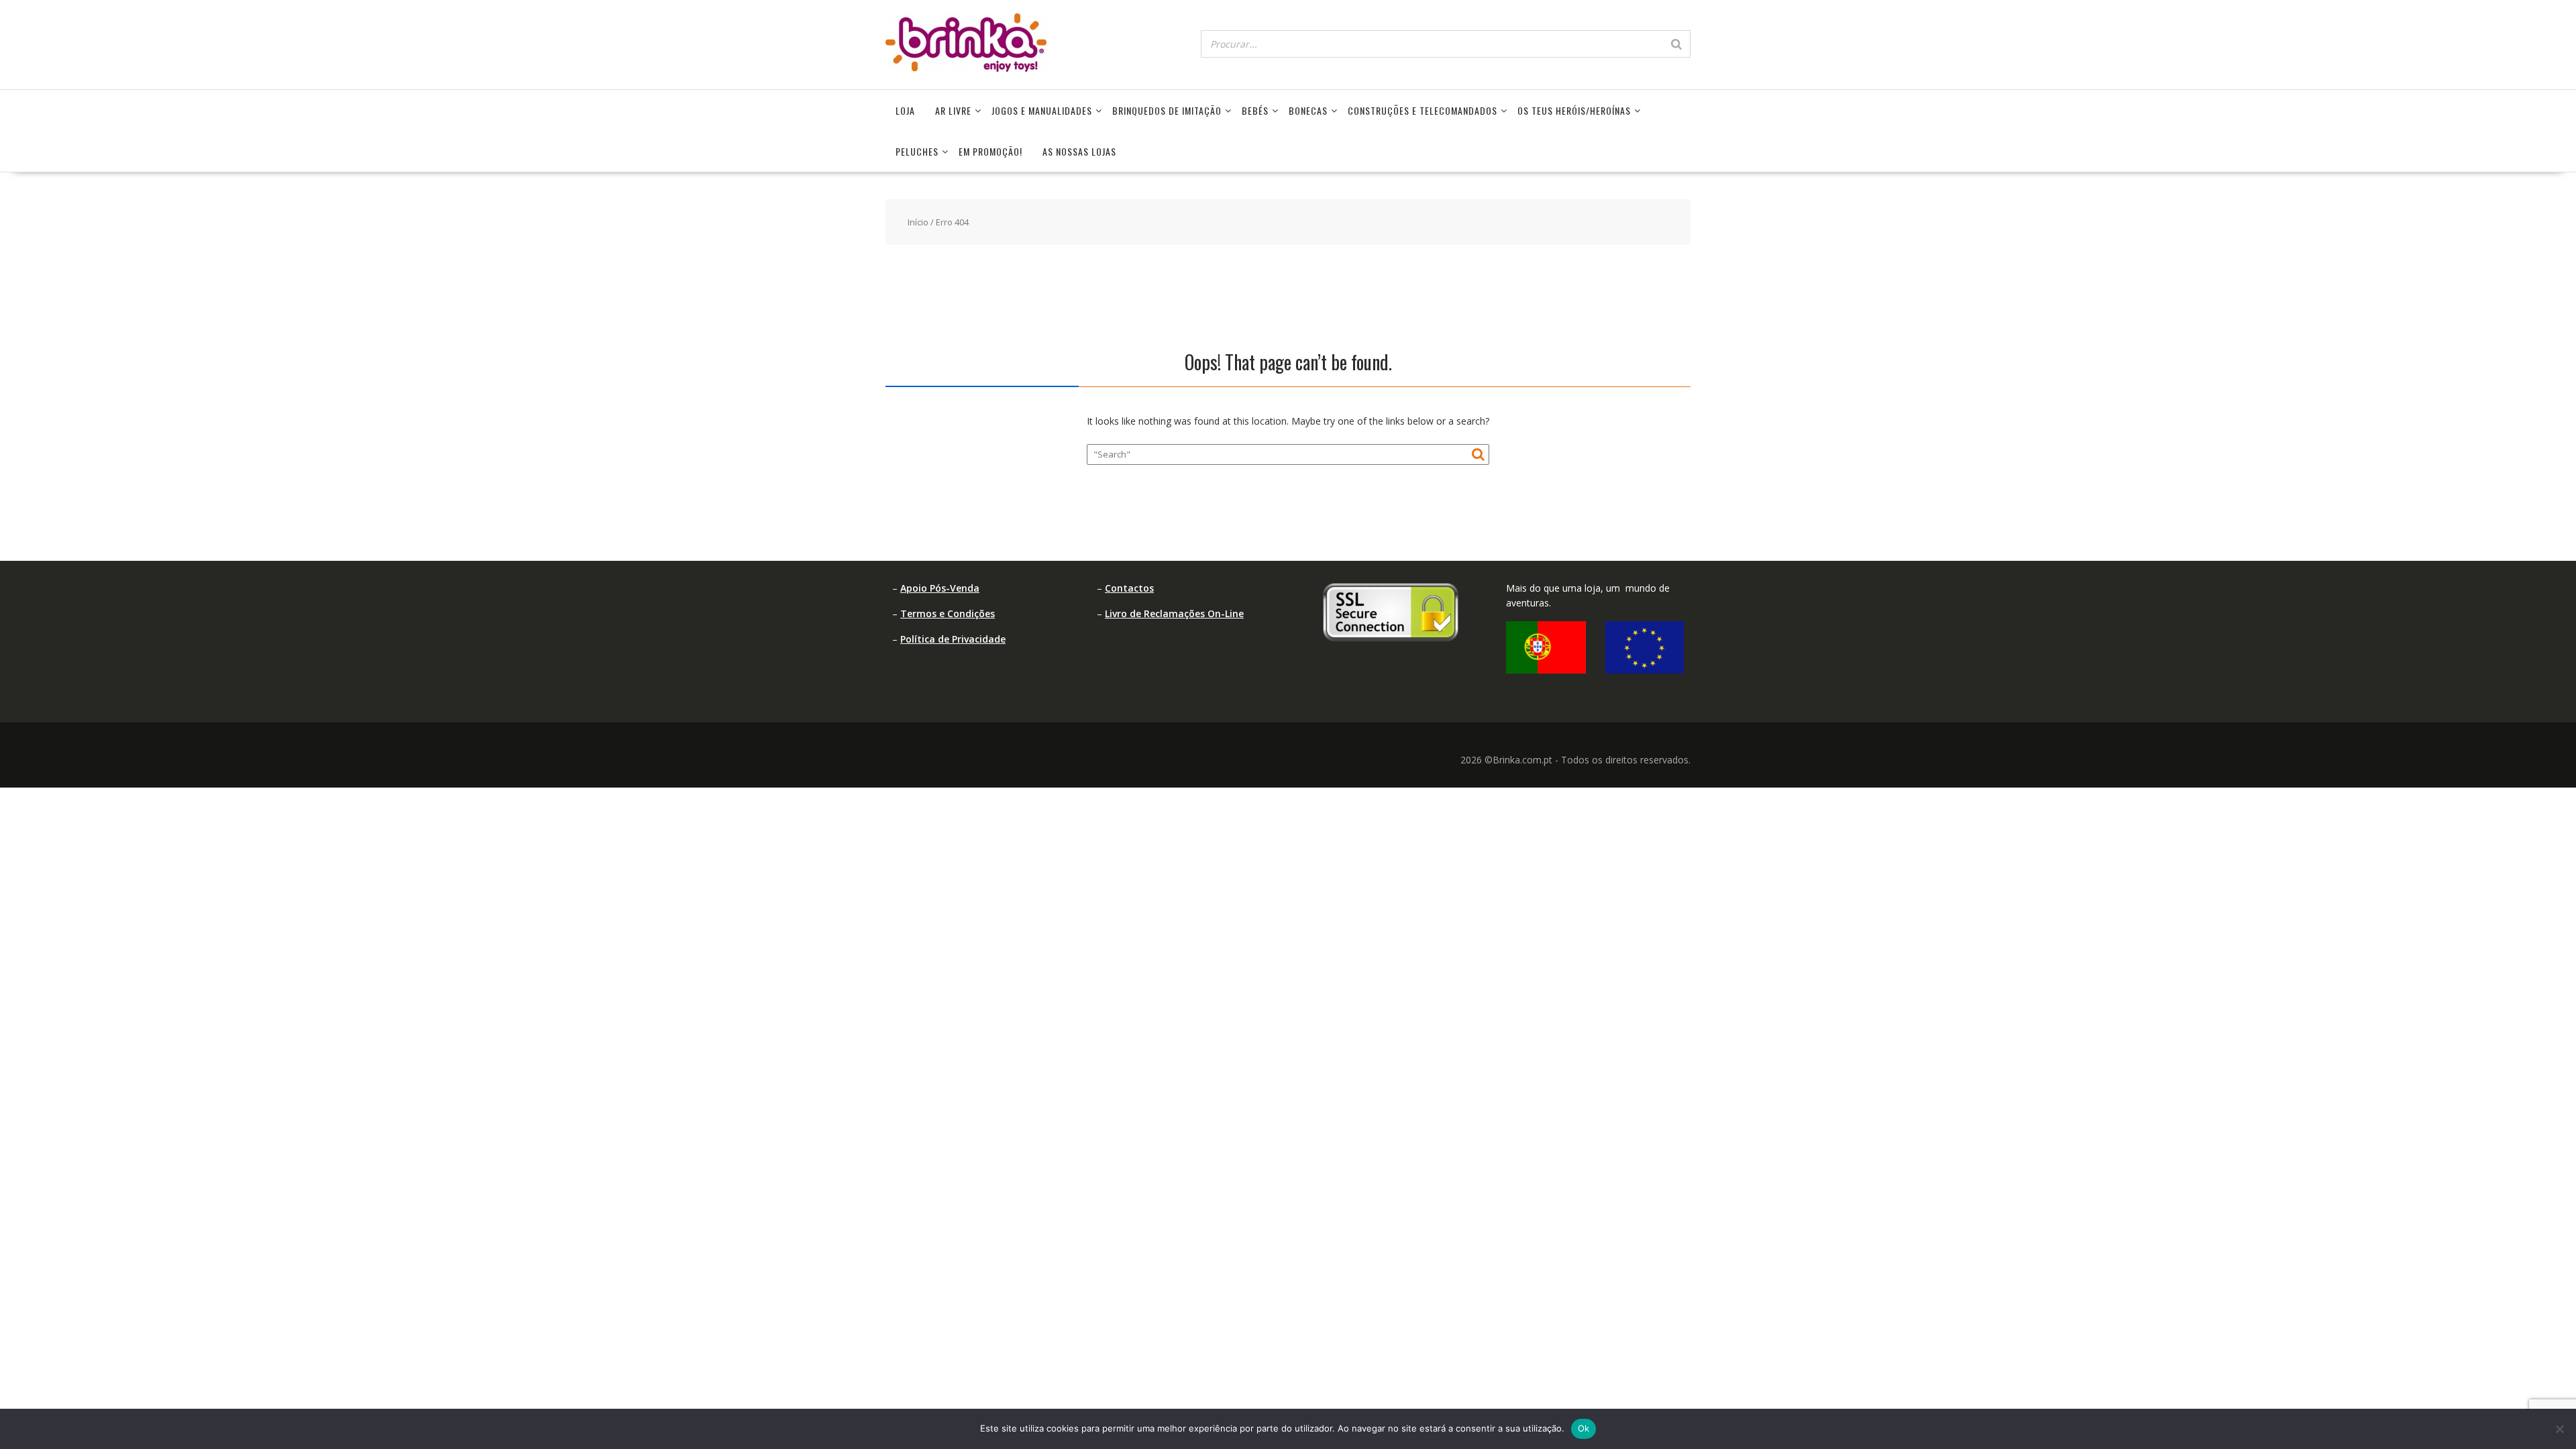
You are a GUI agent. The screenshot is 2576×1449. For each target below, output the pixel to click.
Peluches (917, 151)
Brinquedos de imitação (1167, 110)
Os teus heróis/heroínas (1574, 110)
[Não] (2559, 1429)
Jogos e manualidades (1042, 110)
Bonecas (1308, 110)
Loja (905, 110)
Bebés (1255, 110)
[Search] (1676, 44)
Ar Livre (953, 110)
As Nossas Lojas (1079, 151)
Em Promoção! (990, 151)
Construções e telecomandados (1423, 110)
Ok (1584, 1428)
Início (918, 222)
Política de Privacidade (953, 639)
